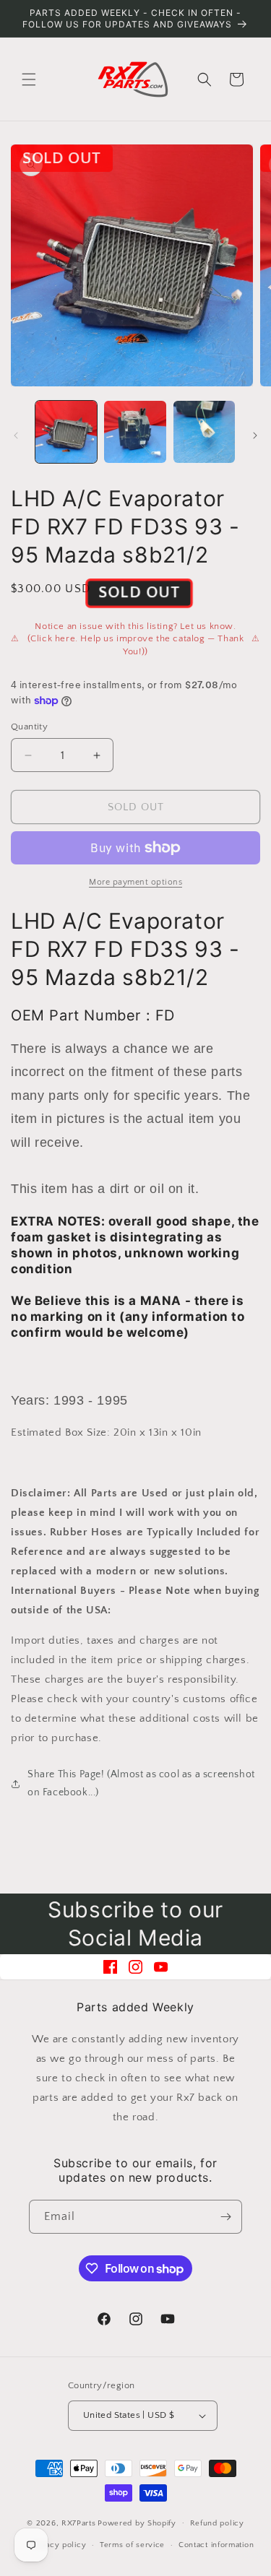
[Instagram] (135, 1967)
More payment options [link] (135, 882)
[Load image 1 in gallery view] (66, 431)
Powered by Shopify (137, 2523)
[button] (29, 79)
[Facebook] (110, 1967)
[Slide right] (255, 435)
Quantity (29, 727)
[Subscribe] (225, 2217)
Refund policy (217, 2523)
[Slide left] (16, 435)
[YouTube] (161, 1967)
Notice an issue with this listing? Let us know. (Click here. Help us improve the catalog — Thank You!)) (136, 639)
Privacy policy (58, 2545)
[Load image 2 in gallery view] (135, 431)
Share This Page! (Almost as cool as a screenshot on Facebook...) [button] (141, 1783)
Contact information (216, 2545)
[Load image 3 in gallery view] (204, 431)
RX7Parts (79, 2523)
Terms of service (132, 2545)
